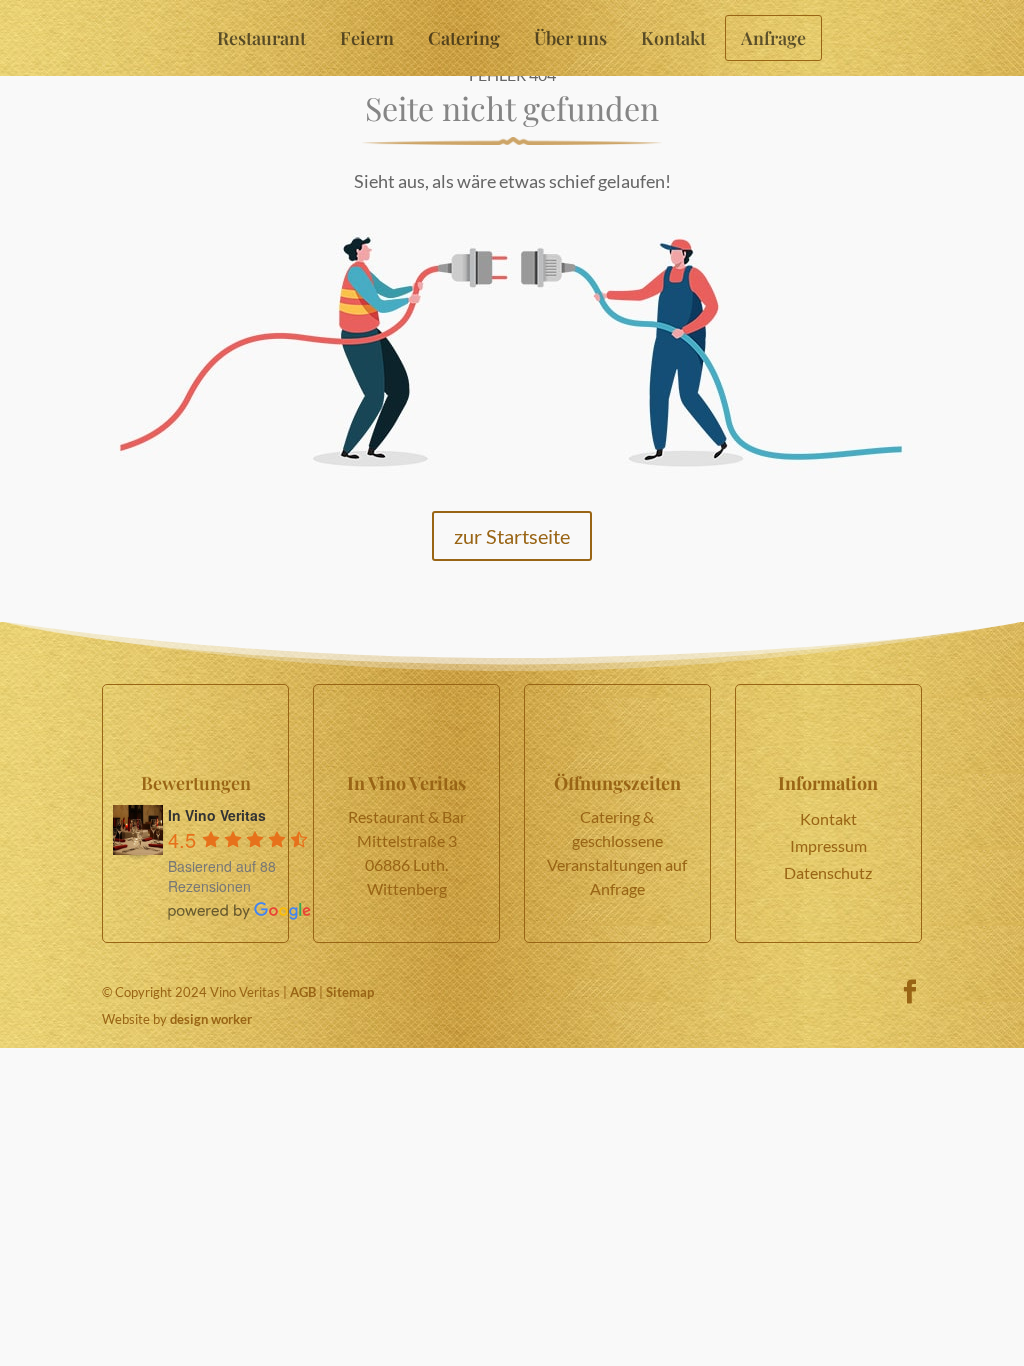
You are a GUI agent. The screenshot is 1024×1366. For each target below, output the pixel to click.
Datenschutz (828, 872)
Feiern (367, 38)
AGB (303, 992)
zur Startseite (512, 536)
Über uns (570, 38)
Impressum (828, 845)
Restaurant (261, 38)
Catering (464, 38)
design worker (211, 1019)
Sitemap (350, 992)
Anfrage (773, 38)
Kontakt (673, 38)
